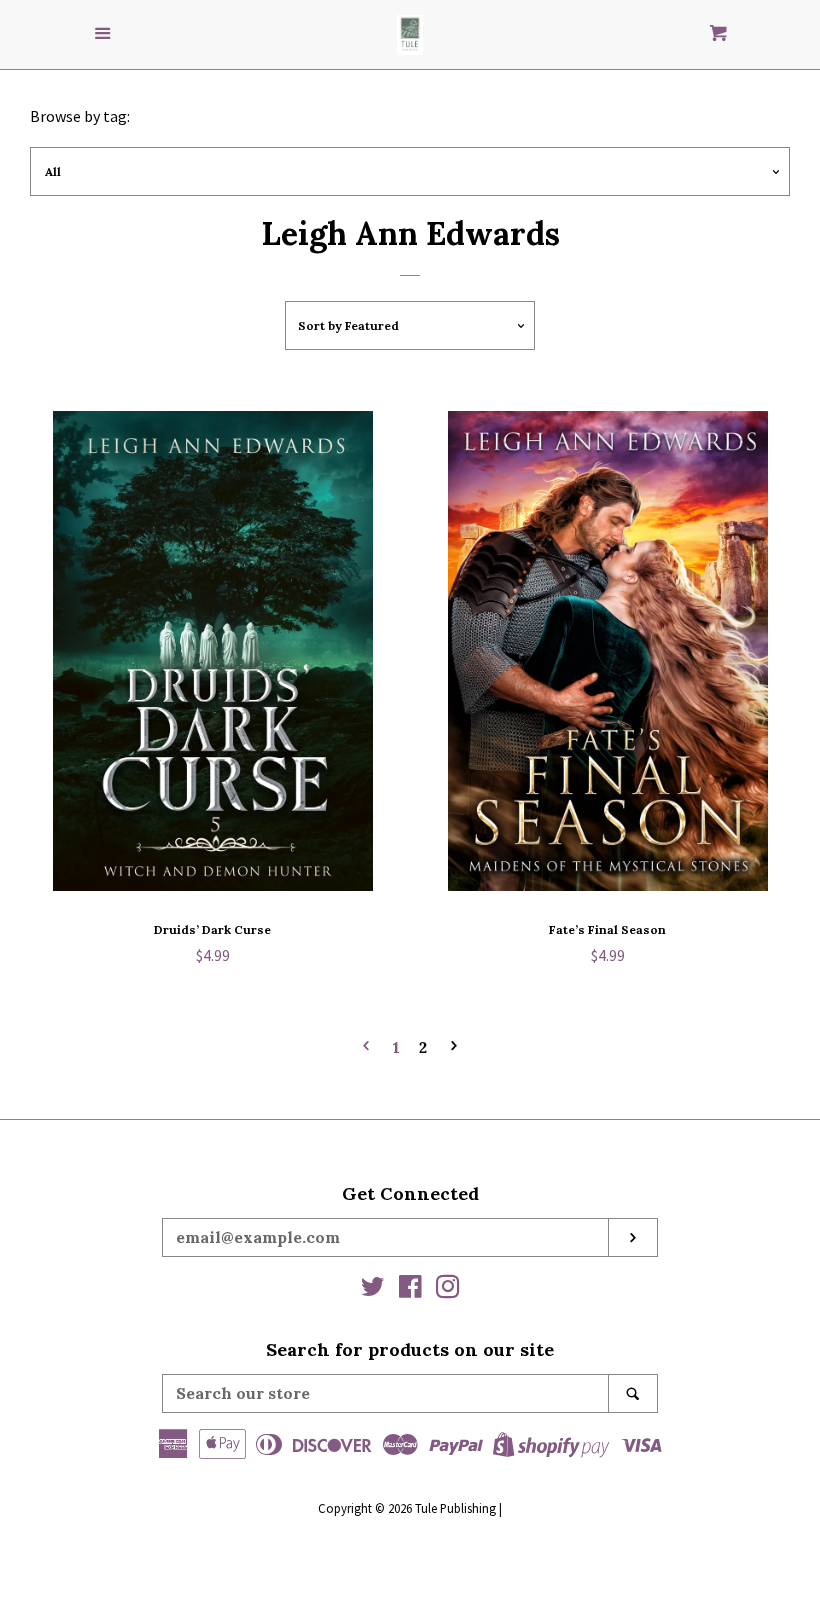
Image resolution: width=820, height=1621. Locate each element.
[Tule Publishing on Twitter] (373, 1290)
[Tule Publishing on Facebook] (410, 1290)
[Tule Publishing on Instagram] (448, 1290)
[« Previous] (366, 1047)
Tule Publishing (455, 1508)
